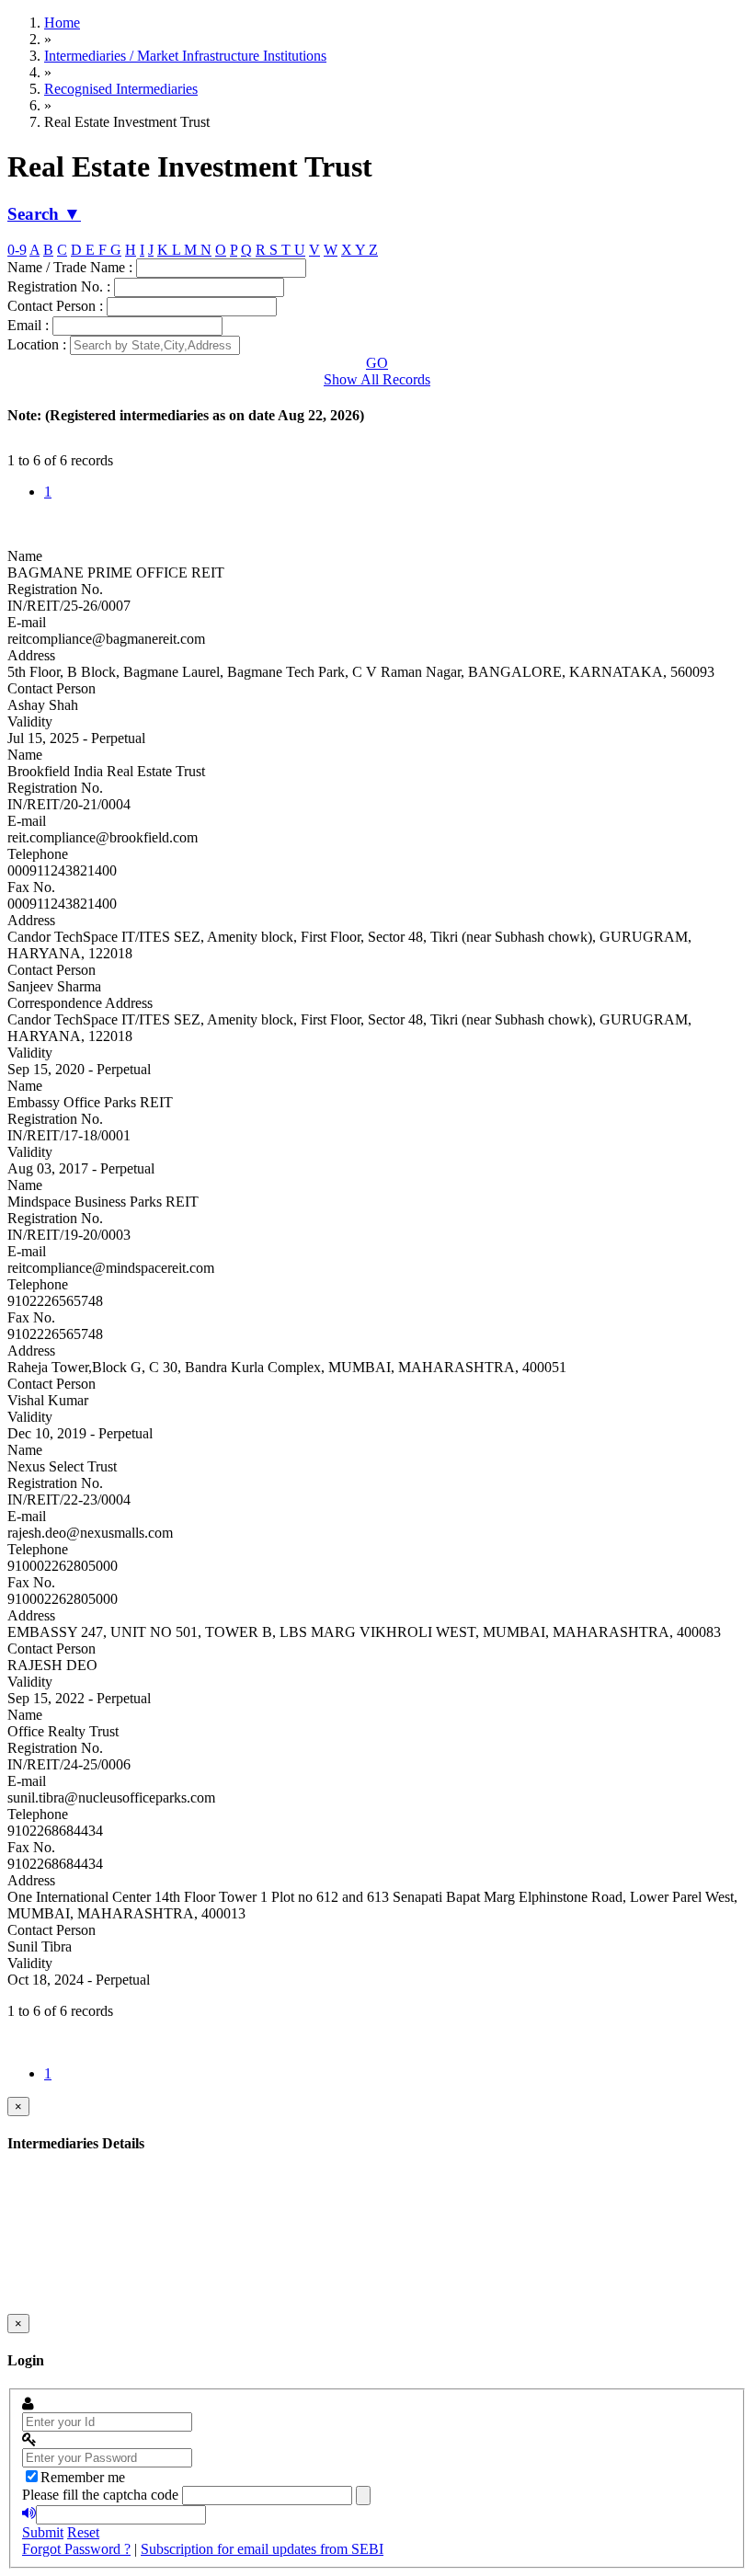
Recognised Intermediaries (121, 89)
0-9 (17, 250)
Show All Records (377, 379)
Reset (83, 2532)
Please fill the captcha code (100, 2495)
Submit (43, 2532)
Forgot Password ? (76, 2549)
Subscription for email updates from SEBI (262, 2549)
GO (377, 363)
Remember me (83, 2477)
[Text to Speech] (29, 2513)
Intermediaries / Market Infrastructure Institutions (185, 56)
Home (62, 23)
